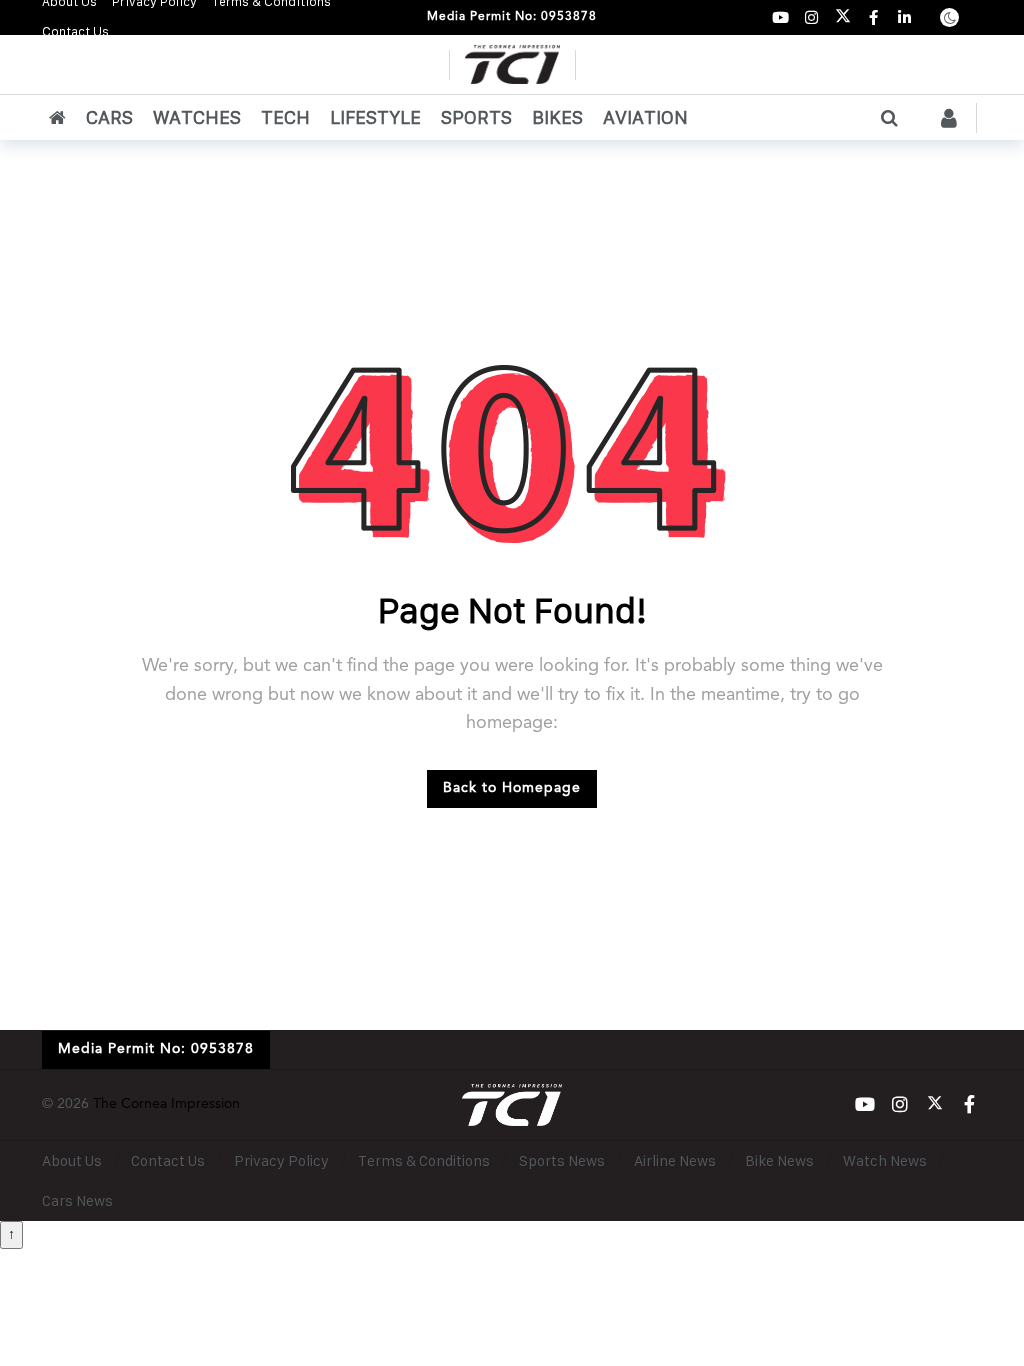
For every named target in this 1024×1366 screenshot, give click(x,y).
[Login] (949, 118)
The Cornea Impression (166, 1104)
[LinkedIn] (904, 17)
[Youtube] (780, 17)
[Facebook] (873, 17)
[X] (842, 17)
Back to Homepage (512, 788)
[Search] (889, 118)
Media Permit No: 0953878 (512, 17)
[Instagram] (811, 17)
